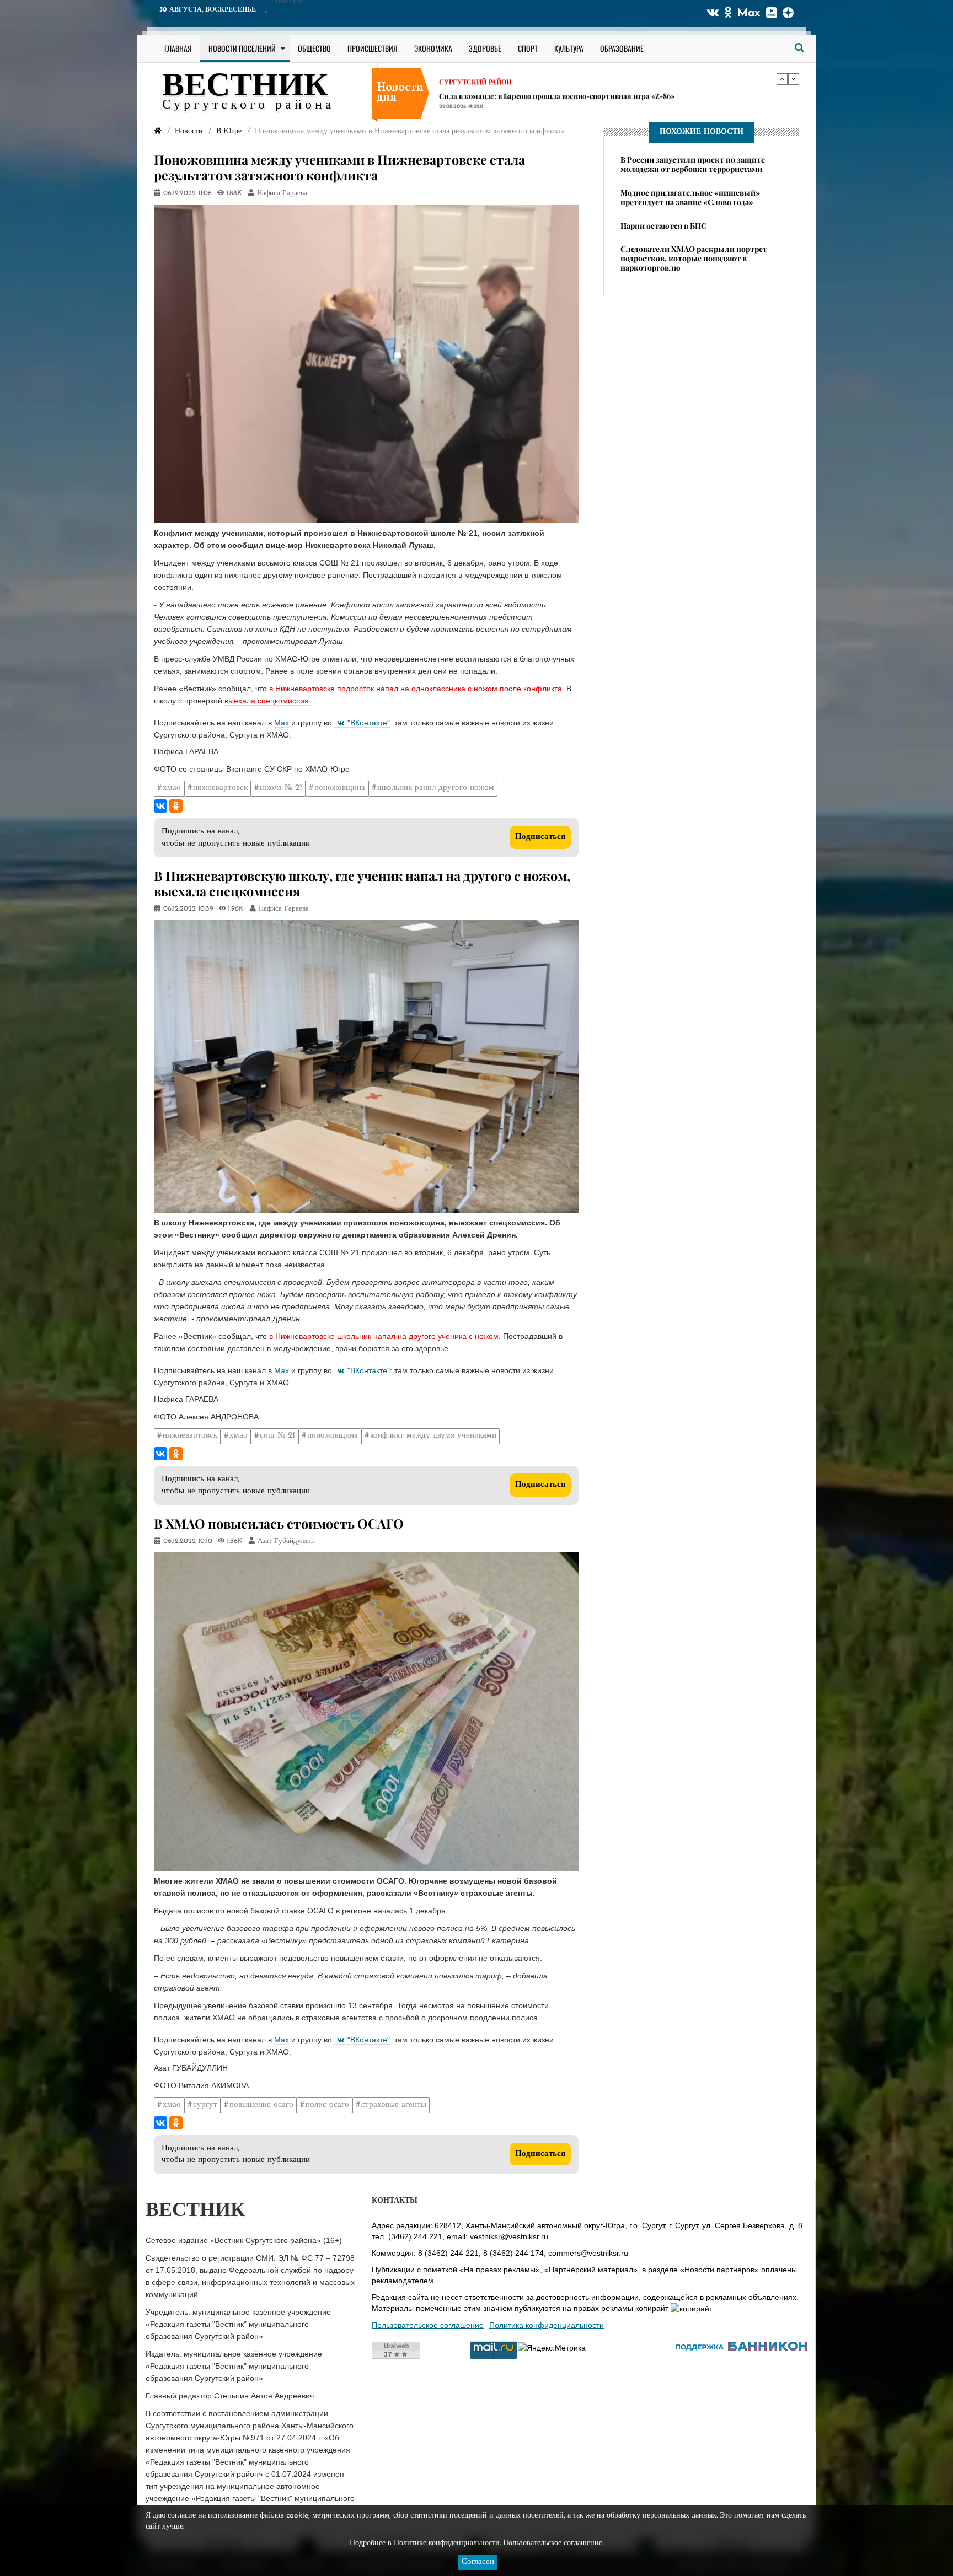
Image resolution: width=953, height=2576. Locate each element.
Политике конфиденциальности (447, 2543)
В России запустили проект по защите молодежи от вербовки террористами (693, 164)
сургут (205, 2105)
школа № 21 (281, 788)
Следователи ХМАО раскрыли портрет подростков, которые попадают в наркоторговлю (694, 259)
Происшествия (373, 48)
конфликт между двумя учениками (433, 1436)
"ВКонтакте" (369, 723)
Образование (622, 48)
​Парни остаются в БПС (663, 226)
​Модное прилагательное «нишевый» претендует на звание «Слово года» (690, 197)
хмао (172, 788)
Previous (782, 79)
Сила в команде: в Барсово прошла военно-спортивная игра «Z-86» (557, 91)
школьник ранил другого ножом (436, 788)
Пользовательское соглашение (428, 2325)
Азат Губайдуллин (286, 1541)
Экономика (433, 48)
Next (794, 79)
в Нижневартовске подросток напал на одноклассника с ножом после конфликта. (418, 689)
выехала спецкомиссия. (268, 701)
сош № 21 (277, 1436)
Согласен (478, 2562)
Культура (569, 48)
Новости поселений (242, 48)
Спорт (528, 48)
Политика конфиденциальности (547, 2325)
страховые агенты (394, 2105)
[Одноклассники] (176, 806)
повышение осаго (261, 2105)
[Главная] (158, 131)
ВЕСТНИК (245, 87)
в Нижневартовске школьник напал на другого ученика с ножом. (386, 1336)
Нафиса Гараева (282, 193)
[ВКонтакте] (160, 806)
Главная (178, 48)
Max (749, 13)
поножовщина (340, 788)
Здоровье (485, 48)
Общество (314, 48)
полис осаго (327, 2105)
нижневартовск (220, 788)
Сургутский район (475, 78)
